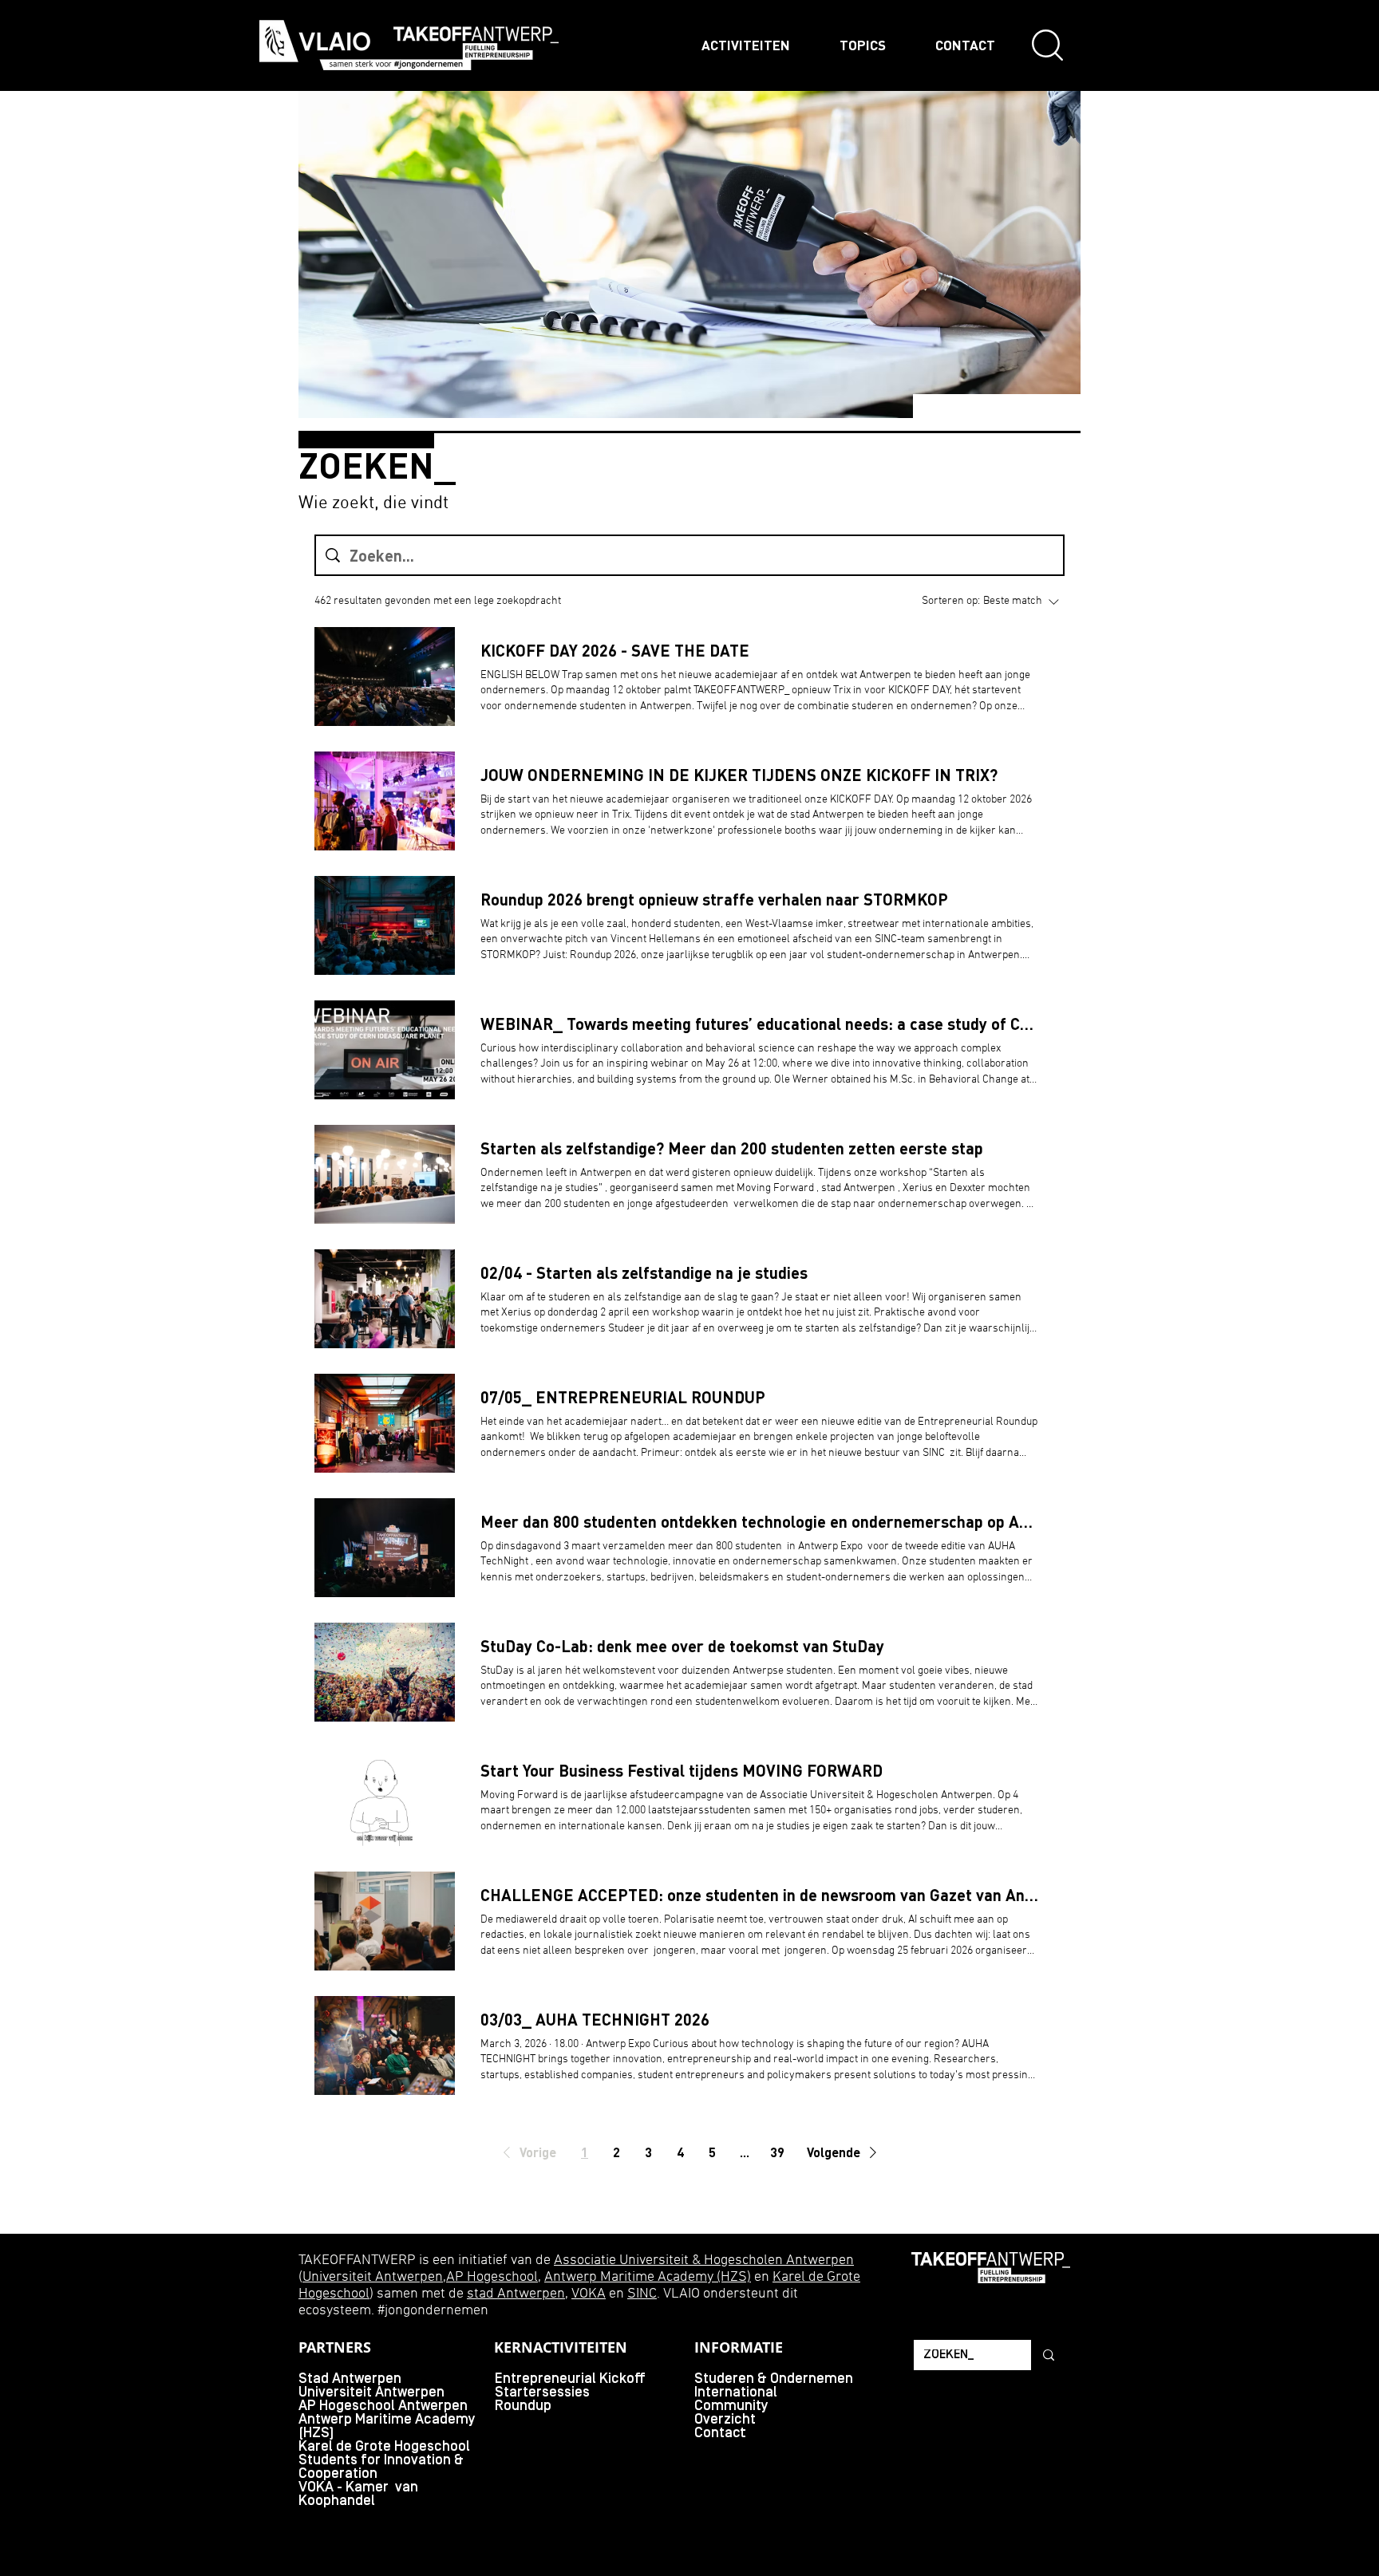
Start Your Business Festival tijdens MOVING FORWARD (682, 1770)
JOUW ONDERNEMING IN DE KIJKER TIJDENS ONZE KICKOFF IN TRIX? (739, 775)
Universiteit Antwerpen (373, 2277)
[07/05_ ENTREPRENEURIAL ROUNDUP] (385, 1423)
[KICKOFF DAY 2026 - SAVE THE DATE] (385, 677)
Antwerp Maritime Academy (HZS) (648, 2277)
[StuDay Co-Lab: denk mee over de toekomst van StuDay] (385, 1672)
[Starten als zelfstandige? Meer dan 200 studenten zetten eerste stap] (385, 1174)
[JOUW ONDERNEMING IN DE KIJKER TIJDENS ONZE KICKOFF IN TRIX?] (385, 801)
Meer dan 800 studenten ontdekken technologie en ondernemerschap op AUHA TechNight (760, 1521)
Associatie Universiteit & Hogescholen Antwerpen (704, 2260)
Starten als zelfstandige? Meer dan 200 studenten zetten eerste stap (732, 1148)
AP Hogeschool (492, 2277)
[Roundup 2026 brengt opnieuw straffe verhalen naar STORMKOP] (385, 925)
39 (777, 2152)
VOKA (589, 2294)
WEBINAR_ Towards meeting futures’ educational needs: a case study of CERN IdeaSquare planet (760, 1024)
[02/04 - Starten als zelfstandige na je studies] (385, 1299)
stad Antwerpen (516, 2294)
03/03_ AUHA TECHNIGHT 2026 (595, 2019)
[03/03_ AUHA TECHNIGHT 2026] (385, 2045)
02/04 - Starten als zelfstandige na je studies (644, 1272)
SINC (642, 2294)
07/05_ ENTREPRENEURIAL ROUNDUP (623, 1397)
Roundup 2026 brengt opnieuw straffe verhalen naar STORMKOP (714, 899)
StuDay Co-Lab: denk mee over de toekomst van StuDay (682, 1646)
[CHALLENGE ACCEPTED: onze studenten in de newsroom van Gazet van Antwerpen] (385, 1921)
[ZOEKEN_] (1047, 2355)
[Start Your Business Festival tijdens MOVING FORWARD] (385, 1797)
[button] (527, 2152)
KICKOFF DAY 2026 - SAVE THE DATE (615, 650)
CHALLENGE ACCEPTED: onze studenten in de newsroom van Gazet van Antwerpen (760, 1895)
